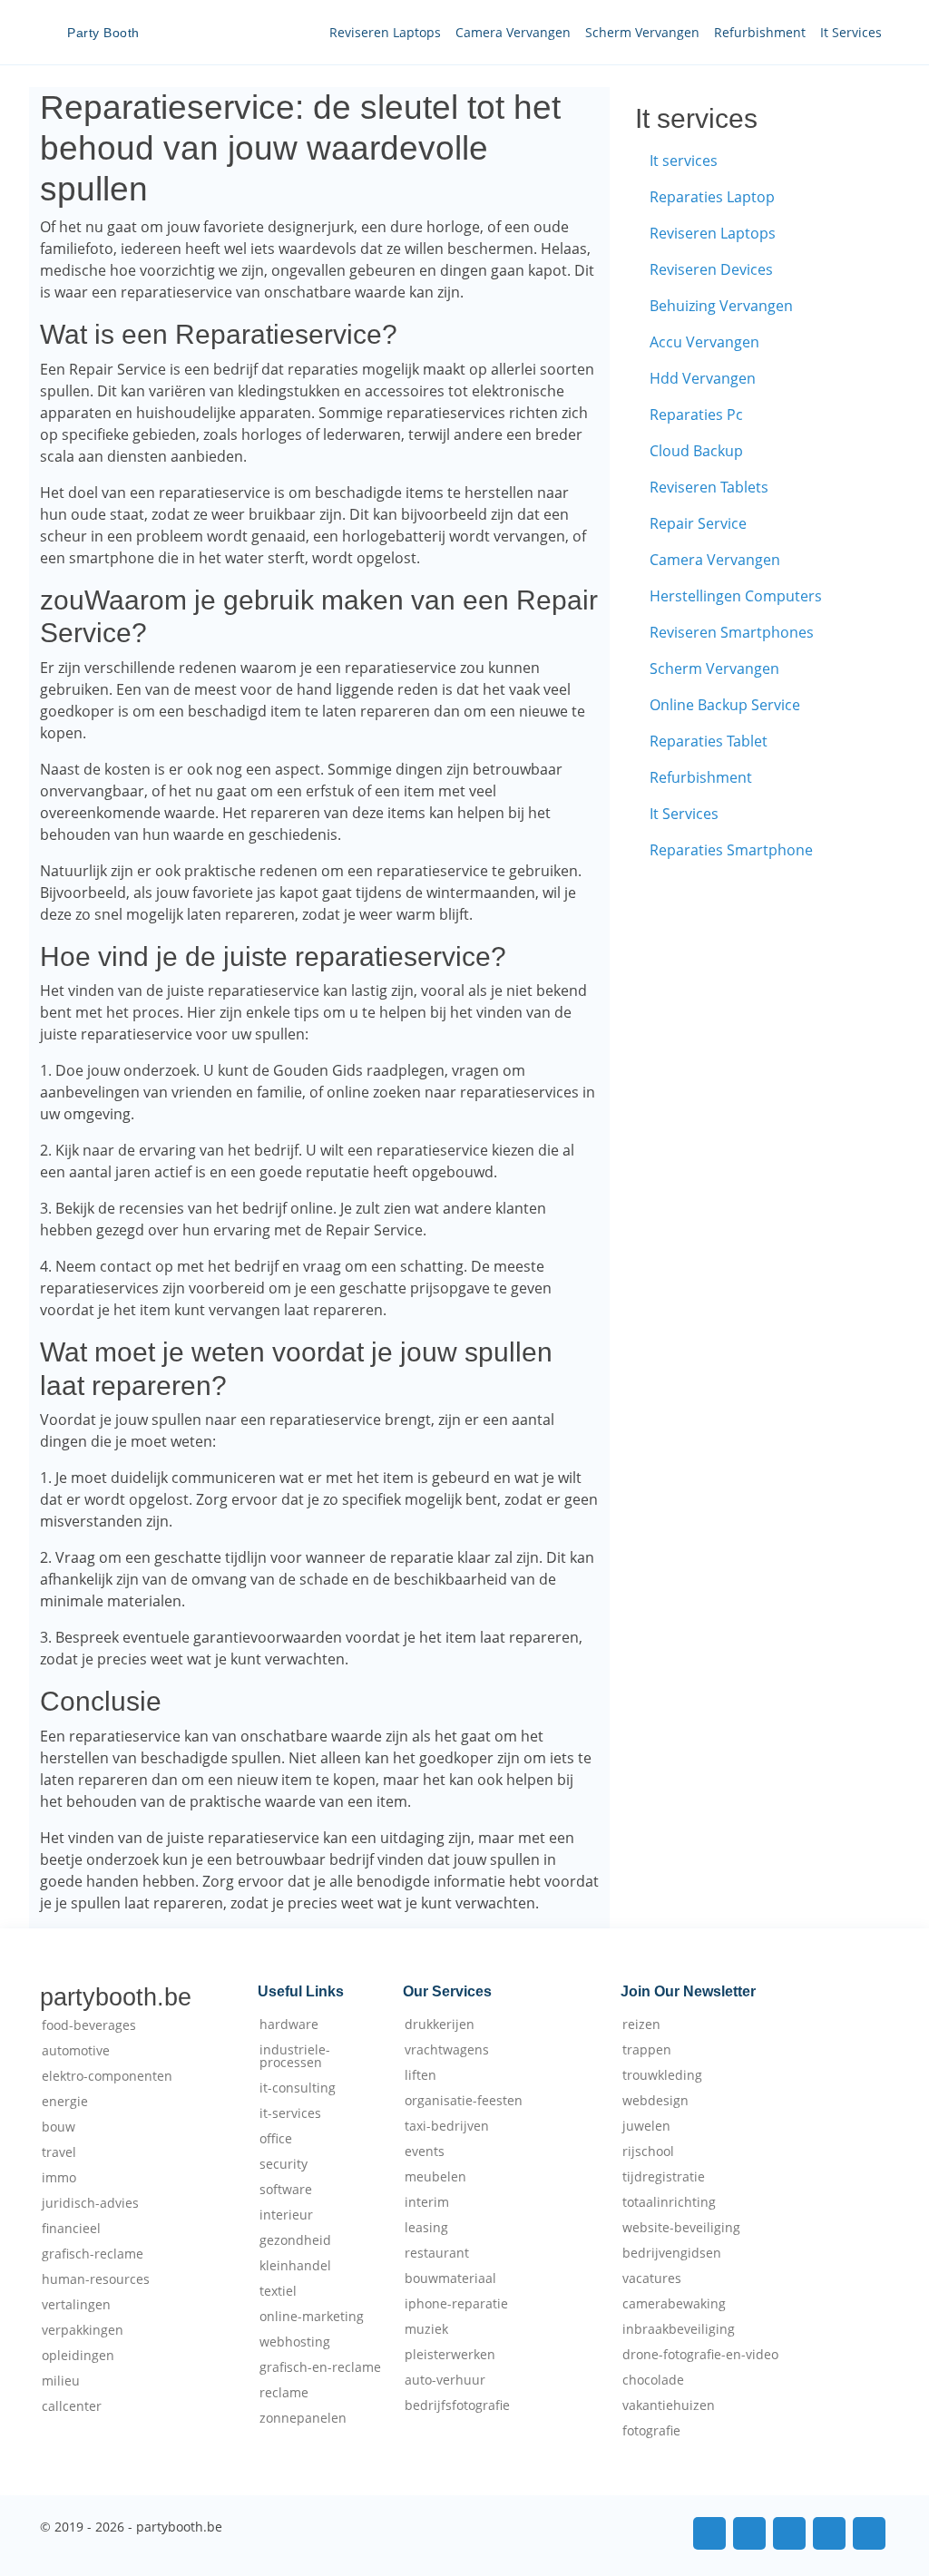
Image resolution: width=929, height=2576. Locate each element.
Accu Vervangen (704, 342)
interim (427, 2202)
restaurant (437, 2253)
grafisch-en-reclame (320, 2367)
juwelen (646, 2126)
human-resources (96, 2279)
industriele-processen (295, 2056)
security (284, 2164)
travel (59, 2152)
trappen (647, 2050)
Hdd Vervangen (703, 378)
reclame (284, 2393)
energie (65, 2102)
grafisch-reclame (93, 2254)
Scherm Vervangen (642, 32)
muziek (426, 2329)
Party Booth (103, 33)
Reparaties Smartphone (731, 850)
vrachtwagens (447, 2050)
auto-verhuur (445, 2380)
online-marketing (312, 2317)
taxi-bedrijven (447, 2126)
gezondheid (295, 2240)
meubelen (435, 2177)
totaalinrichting (669, 2202)
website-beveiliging (681, 2228)
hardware (289, 2025)
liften (420, 2075)
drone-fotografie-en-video (700, 2355)
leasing (426, 2228)
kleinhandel (295, 2266)
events (425, 2152)
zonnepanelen (303, 2418)
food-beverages (89, 2025)
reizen (641, 2025)
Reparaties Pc (696, 415)
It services (684, 161)
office (276, 2139)
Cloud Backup (696, 451)
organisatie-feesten (464, 2101)
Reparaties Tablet (709, 741)
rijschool (648, 2152)
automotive (76, 2051)
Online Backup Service (725, 705)
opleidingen (78, 2356)
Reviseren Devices (711, 269)
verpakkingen (83, 2330)
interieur (286, 2215)
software (286, 2190)
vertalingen (76, 2305)
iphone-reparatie (456, 2304)
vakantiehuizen (669, 2405)
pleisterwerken (450, 2355)
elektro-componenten (107, 2076)
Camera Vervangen (513, 32)
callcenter (72, 2406)
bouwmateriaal (450, 2278)
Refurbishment (760, 32)
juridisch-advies (90, 2203)
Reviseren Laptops (385, 32)
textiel (278, 2291)
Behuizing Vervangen (721, 306)
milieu (61, 2381)
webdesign (655, 2101)
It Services (851, 32)
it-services (290, 2113)
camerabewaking (674, 2304)
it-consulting (298, 2088)
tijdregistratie (664, 2177)
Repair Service (698, 523)
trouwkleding (662, 2075)
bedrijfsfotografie (457, 2405)
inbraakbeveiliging (679, 2329)
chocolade (653, 2380)
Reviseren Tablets (709, 487)
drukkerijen (440, 2025)
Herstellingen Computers (736, 596)
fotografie (651, 2431)
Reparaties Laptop (712, 197)
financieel (71, 2229)
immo (59, 2178)
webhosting (295, 2342)
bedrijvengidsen (672, 2253)
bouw (59, 2127)
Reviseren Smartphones (732, 632)
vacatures (652, 2278)
